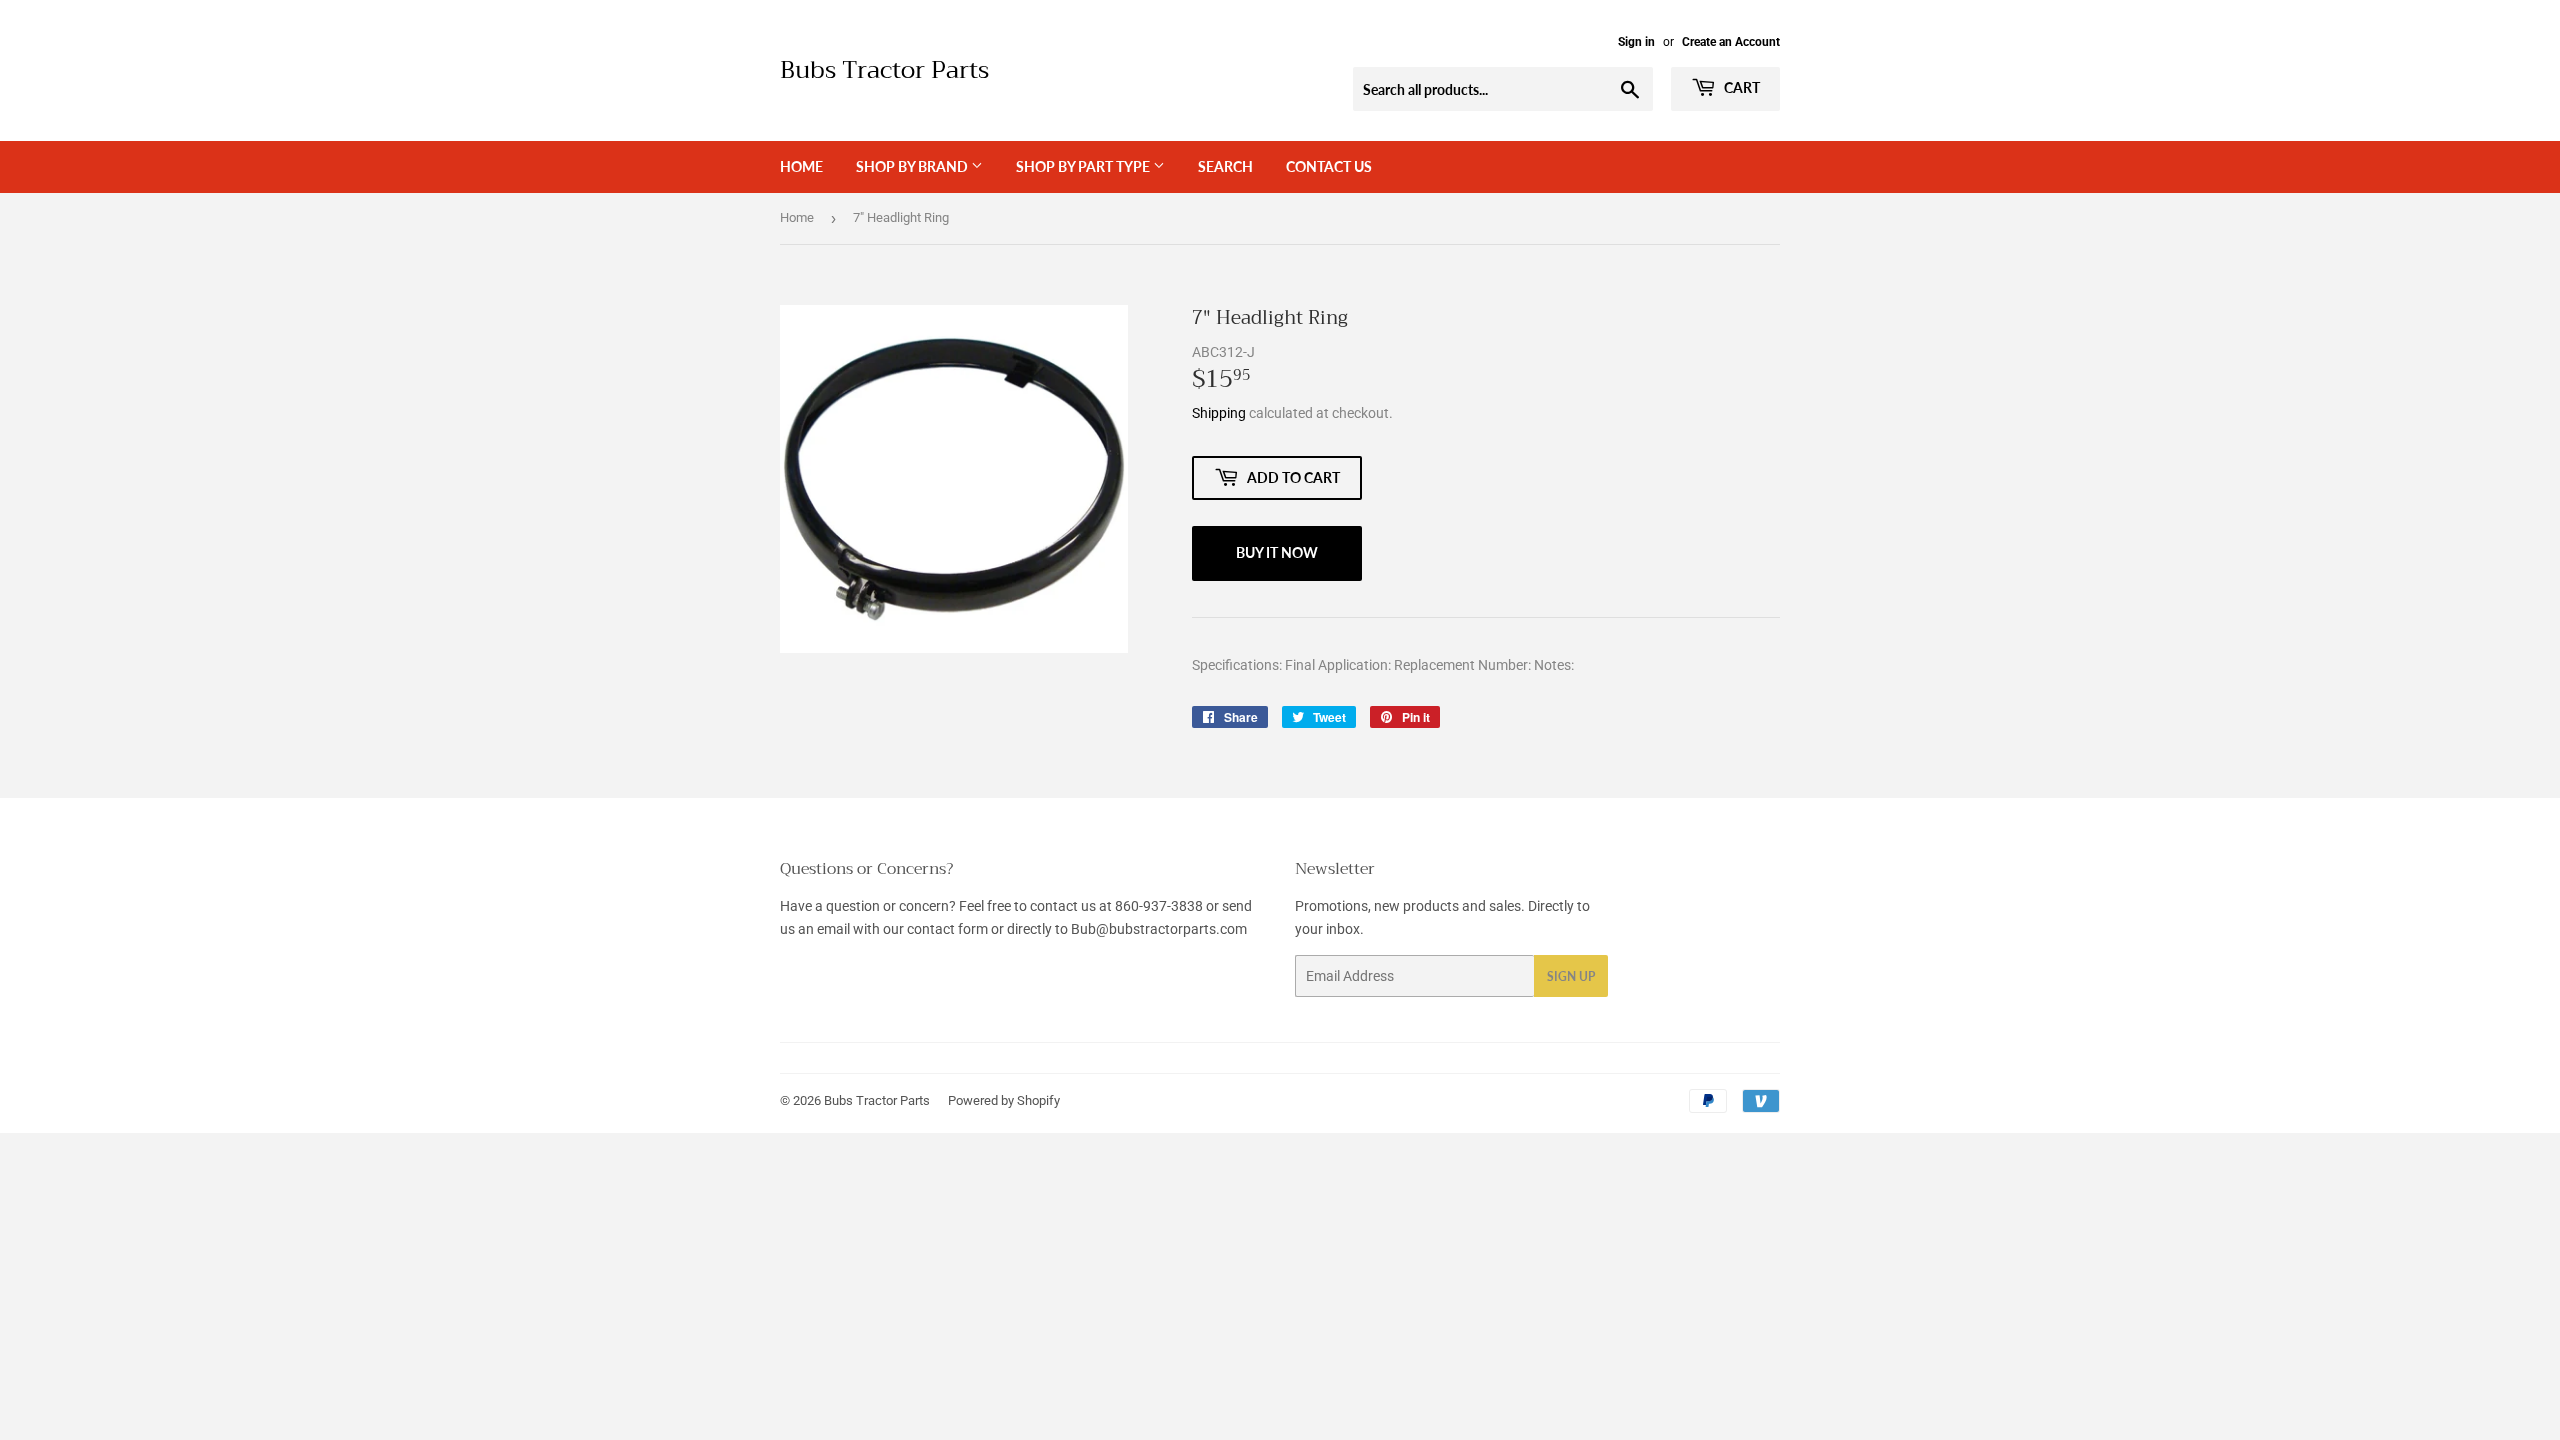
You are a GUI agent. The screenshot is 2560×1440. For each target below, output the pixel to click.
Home (801, 166)
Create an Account (1731, 42)
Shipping (1219, 413)
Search (1225, 166)
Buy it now (1277, 552)
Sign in (1636, 42)
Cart (1740, 87)
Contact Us (1329, 166)
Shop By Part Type (1084, 166)
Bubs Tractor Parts (884, 71)
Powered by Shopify (1004, 1100)
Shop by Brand (913, 166)
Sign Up (1571, 976)
